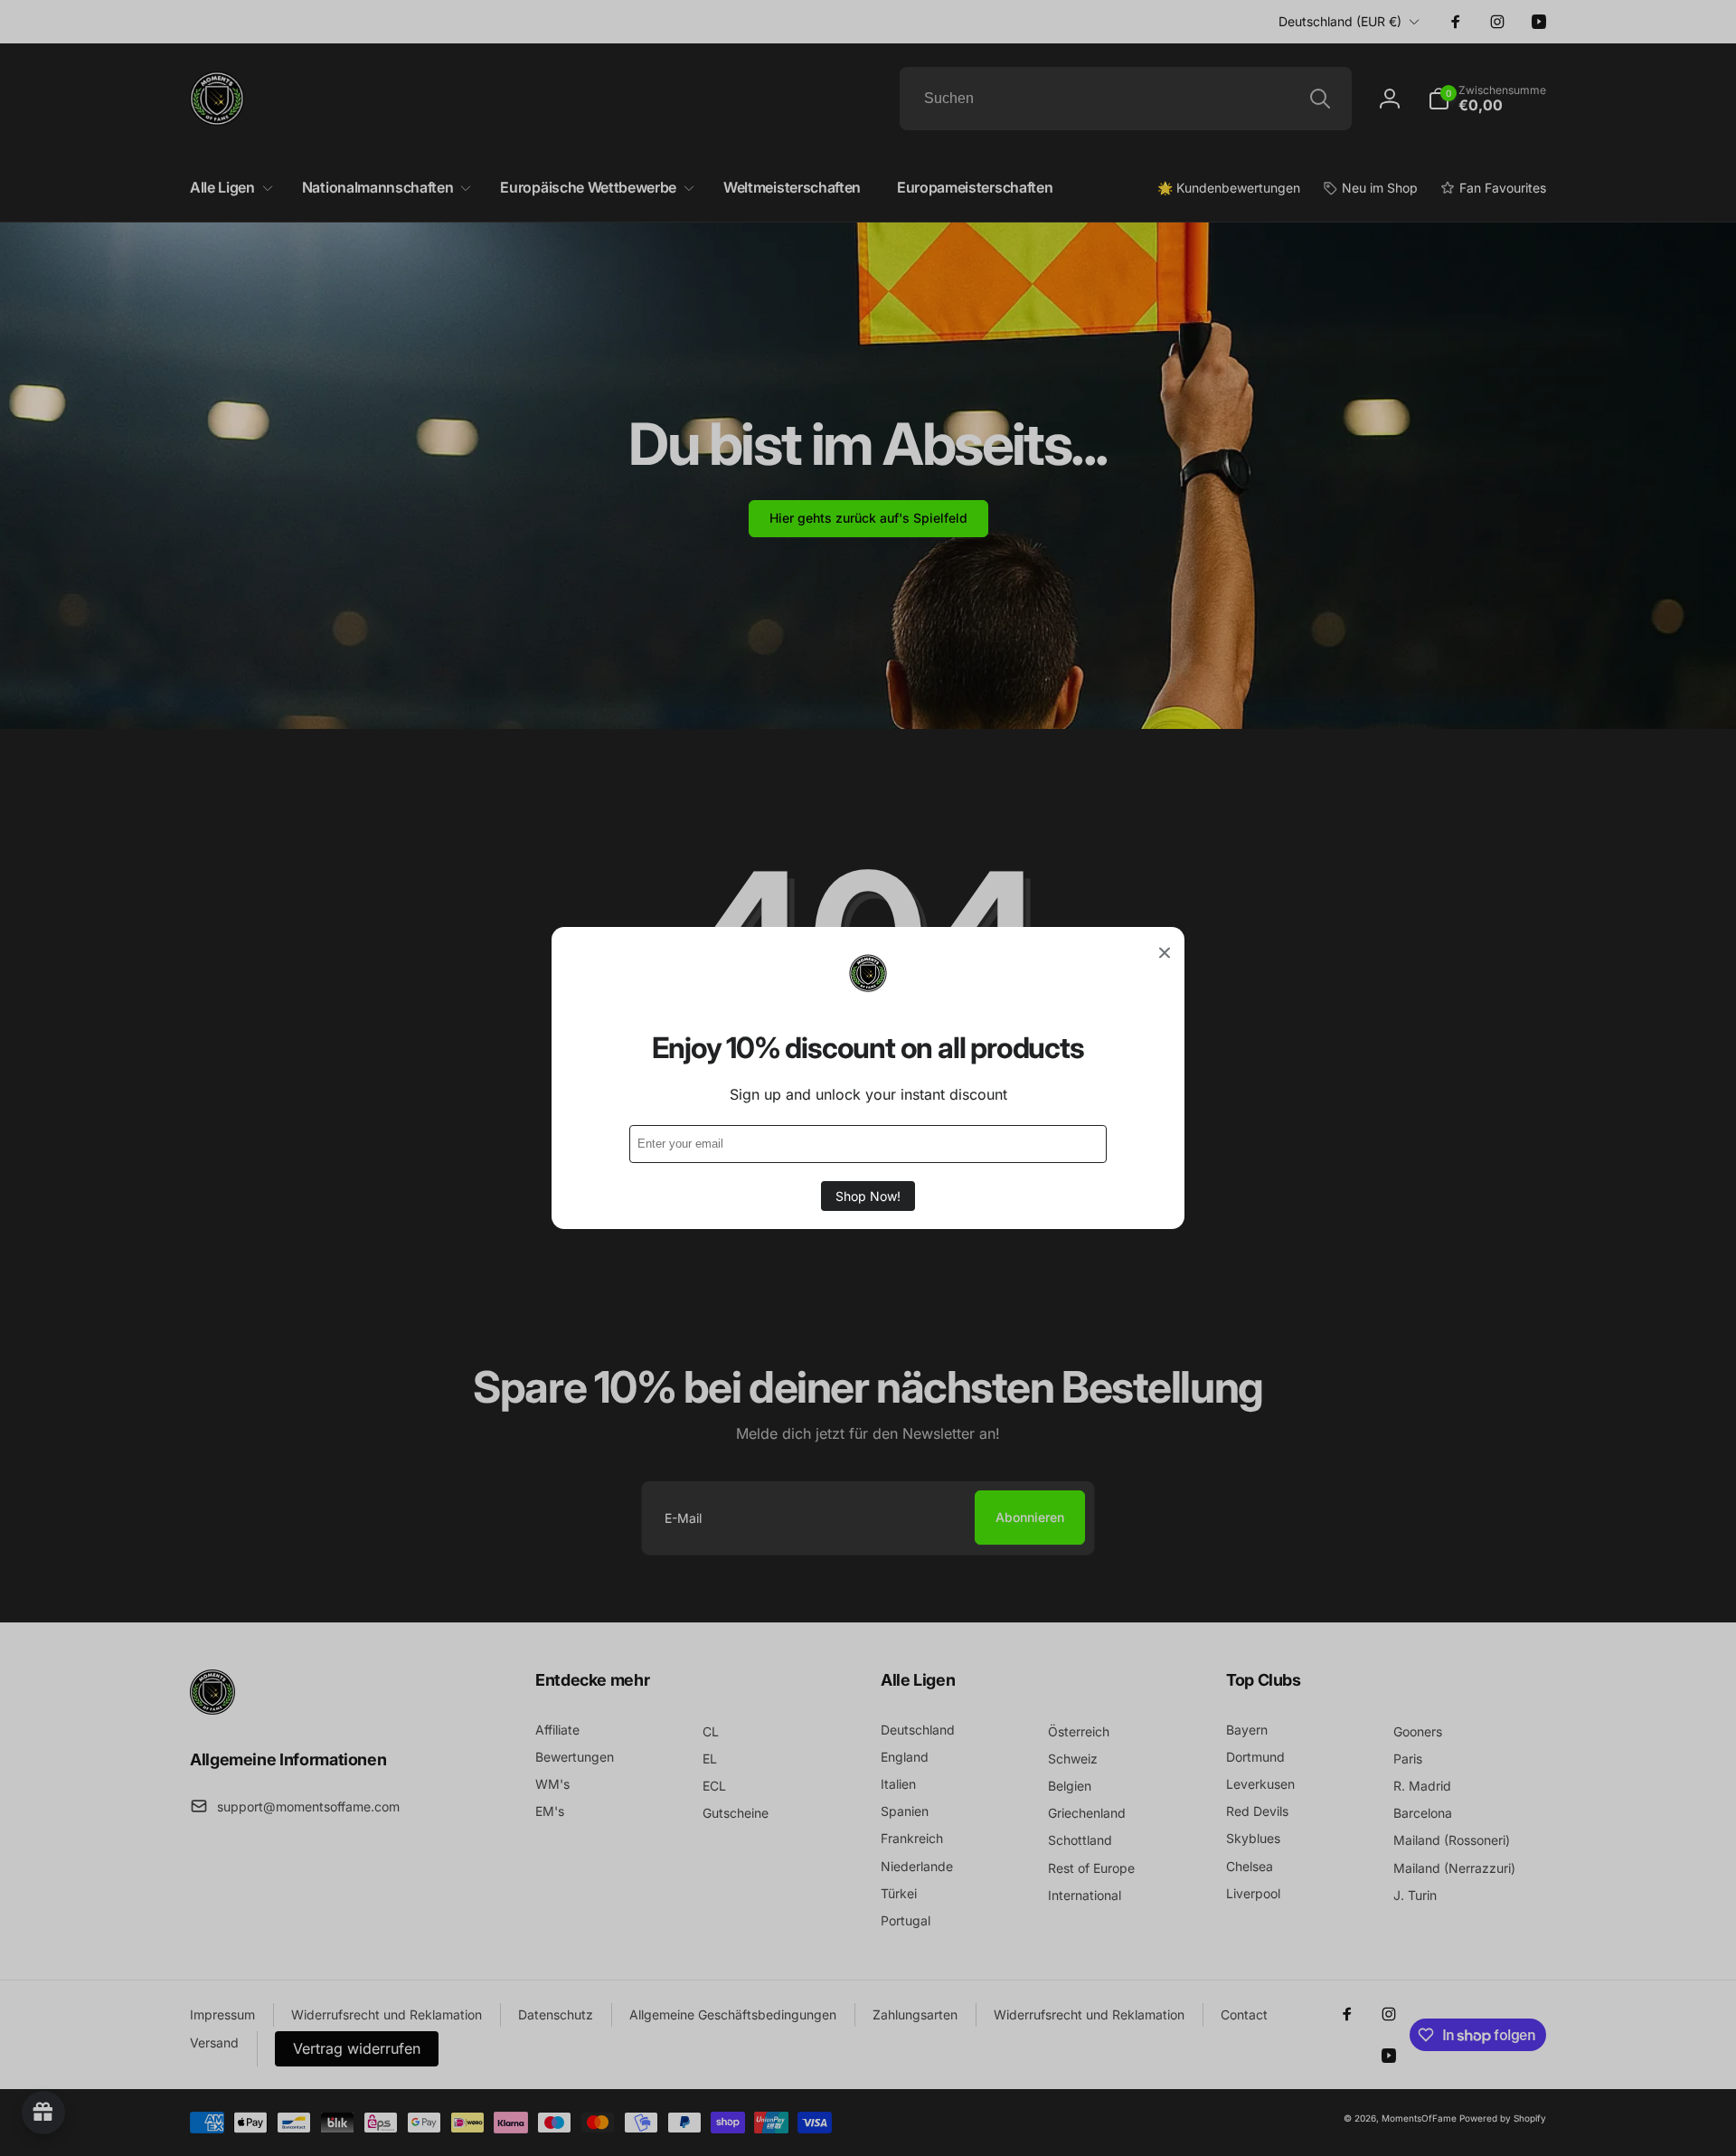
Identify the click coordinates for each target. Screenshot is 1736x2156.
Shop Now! (868, 1196)
